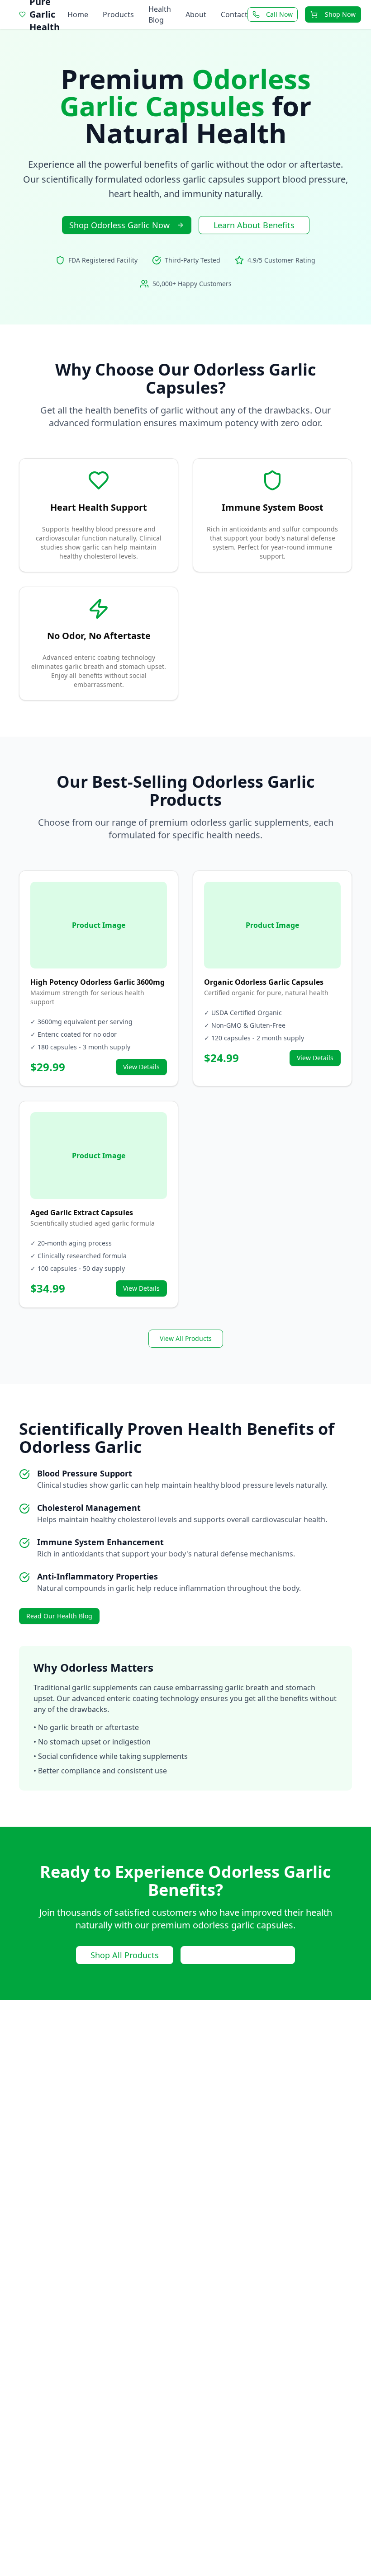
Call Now (279, 14)
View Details (141, 1067)
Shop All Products (125, 1955)
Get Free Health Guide (238, 1955)
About (196, 14)
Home (78, 14)
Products (118, 14)
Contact (234, 14)
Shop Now (340, 14)
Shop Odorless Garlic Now (119, 225)
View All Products (186, 1338)
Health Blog (160, 14)
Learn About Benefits (254, 225)
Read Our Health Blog (59, 1616)
